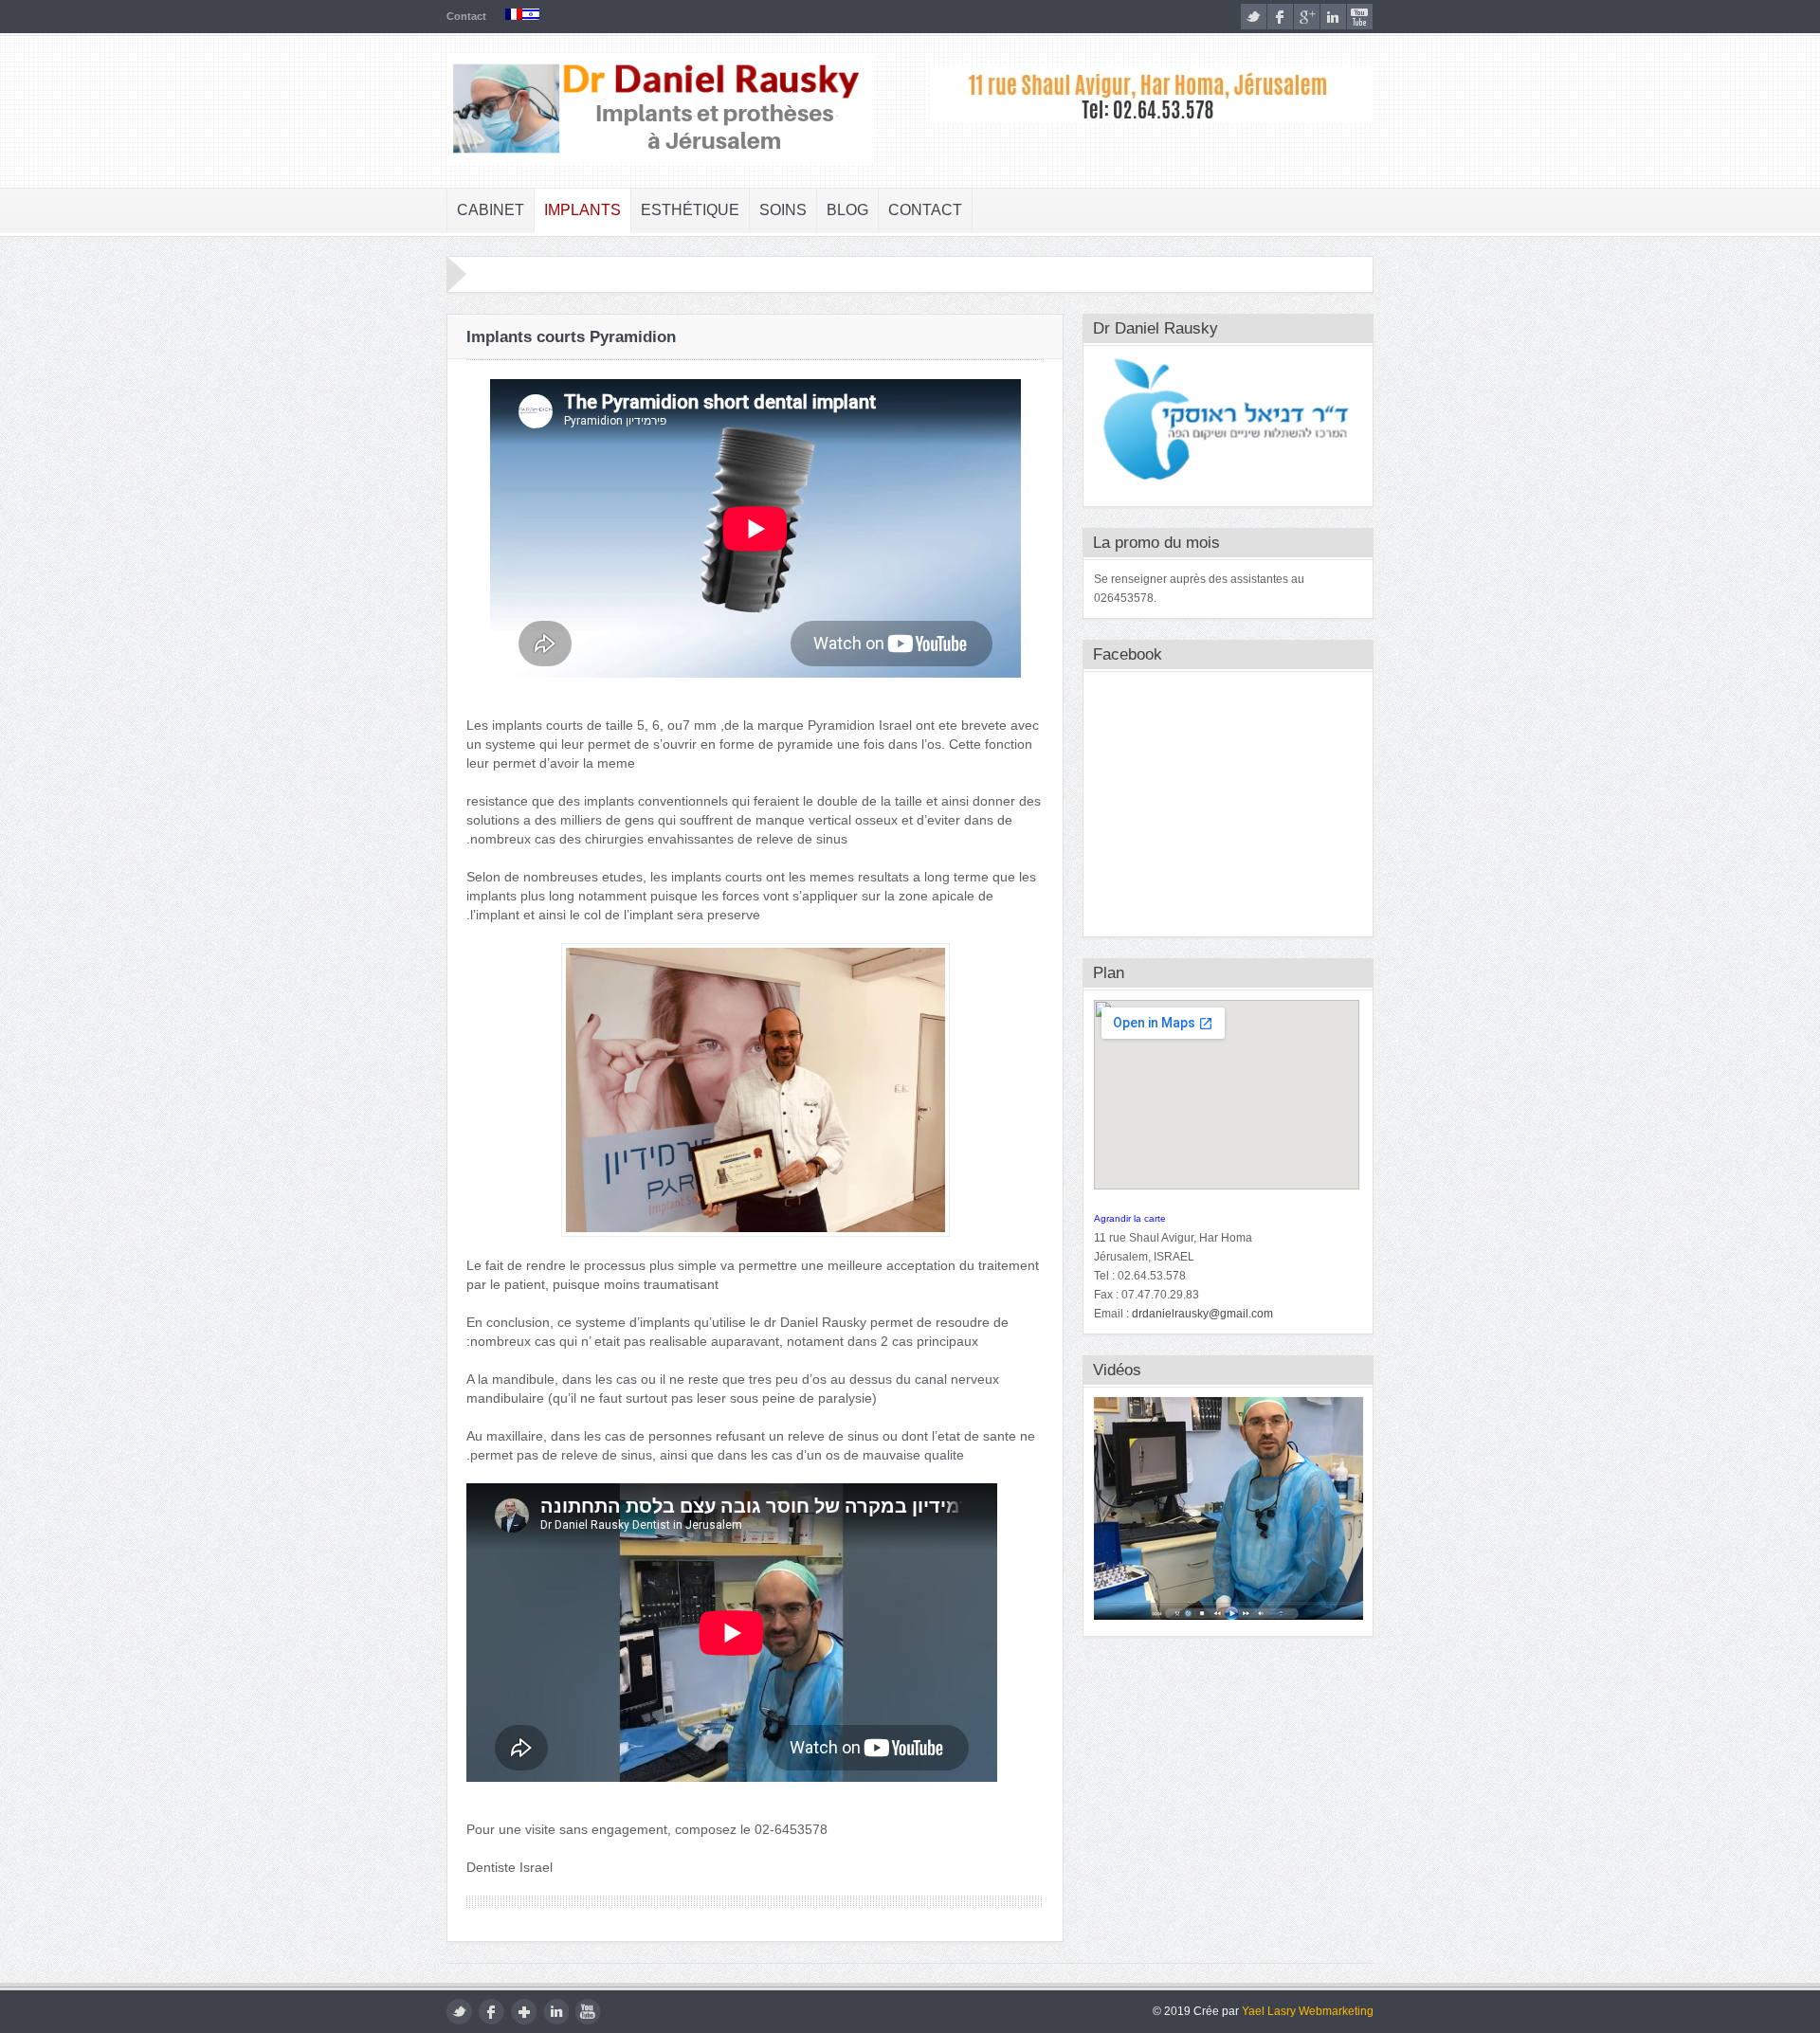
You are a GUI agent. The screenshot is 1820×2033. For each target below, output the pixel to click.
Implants (582, 210)
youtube (1360, 17)
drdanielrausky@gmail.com (1202, 1314)
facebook (1280, 17)
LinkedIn (1333, 17)
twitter (1254, 17)
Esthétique (690, 210)
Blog (847, 210)
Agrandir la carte (1130, 1218)
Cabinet (491, 210)
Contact (466, 16)
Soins (783, 210)
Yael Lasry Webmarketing (1308, 2011)
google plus (1307, 17)
